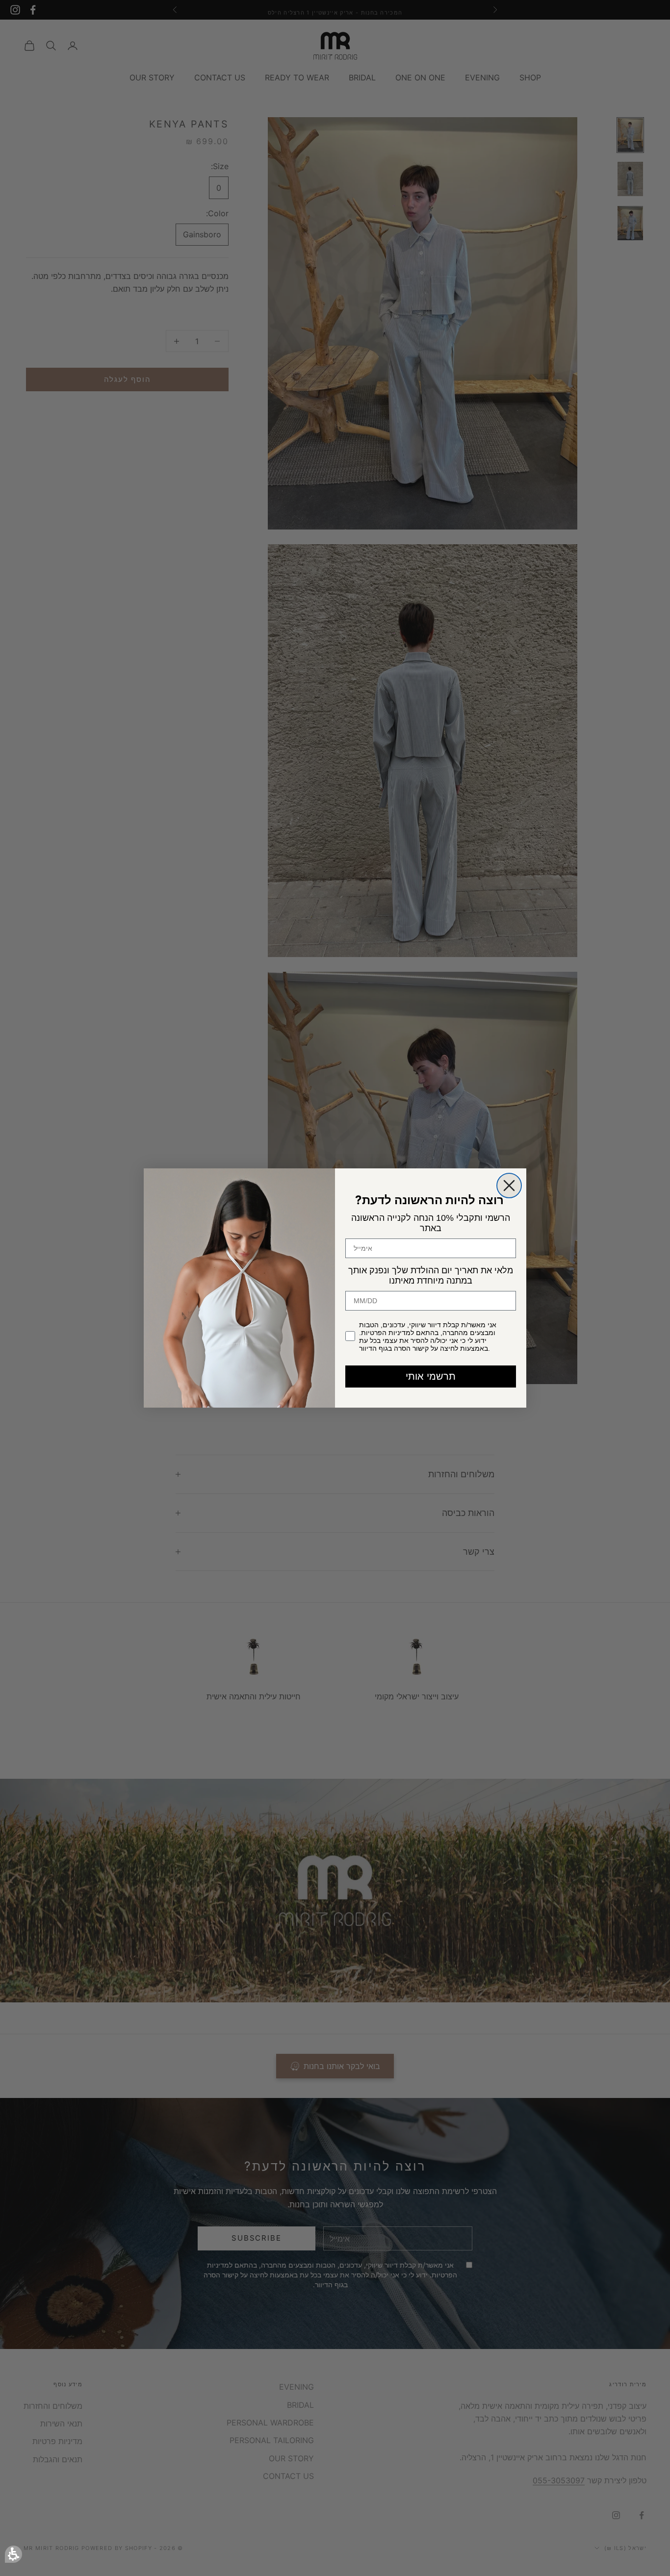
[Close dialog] (509, 1186)
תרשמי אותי (431, 1376)
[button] (13, 2554)
